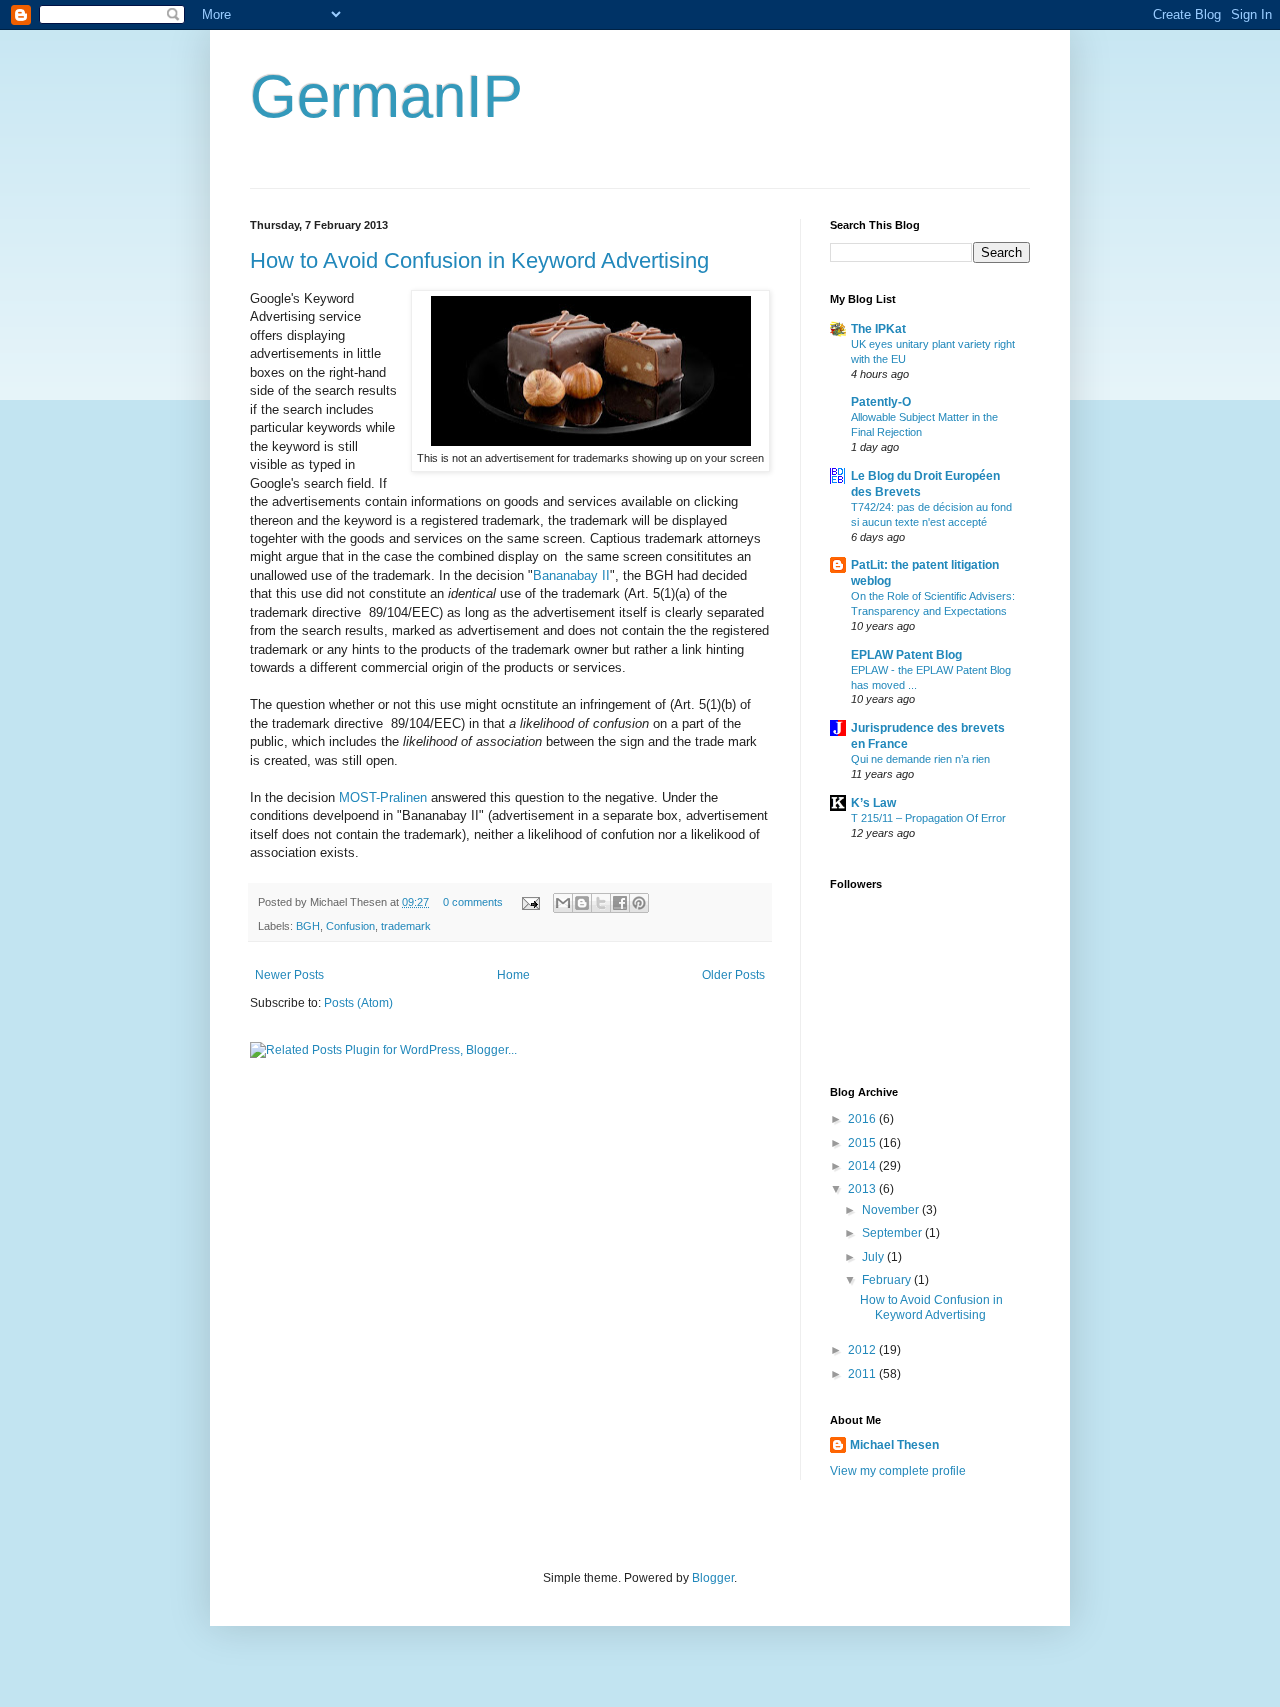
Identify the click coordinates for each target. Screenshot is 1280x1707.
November (892, 1210)
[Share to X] (601, 903)
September (893, 1233)
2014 (863, 1166)
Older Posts (733, 975)
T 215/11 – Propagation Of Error (928, 818)
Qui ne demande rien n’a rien (920, 759)
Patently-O (881, 402)
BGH (308, 926)
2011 (863, 1374)
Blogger (713, 1578)
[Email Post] (530, 902)
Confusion (350, 926)
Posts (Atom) (358, 1003)
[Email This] (563, 903)
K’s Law (873, 803)
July (874, 1257)
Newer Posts (289, 975)
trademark (406, 926)
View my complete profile (898, 1471)
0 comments (473, 902)
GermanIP (386, 96)
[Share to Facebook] (620, 903)
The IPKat (878, 329)
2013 (863, 1189)
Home (513, 975)
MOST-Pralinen (383, 797)
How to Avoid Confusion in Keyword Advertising (479, 260)
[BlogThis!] (582, 903)
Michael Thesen (894, 1445)
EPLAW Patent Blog (906, 655)
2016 (863, 1119)
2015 (863, 1143)
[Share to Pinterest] (639, 903)
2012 (863, 1350)
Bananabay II (571, 575)
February (888, 1280)
